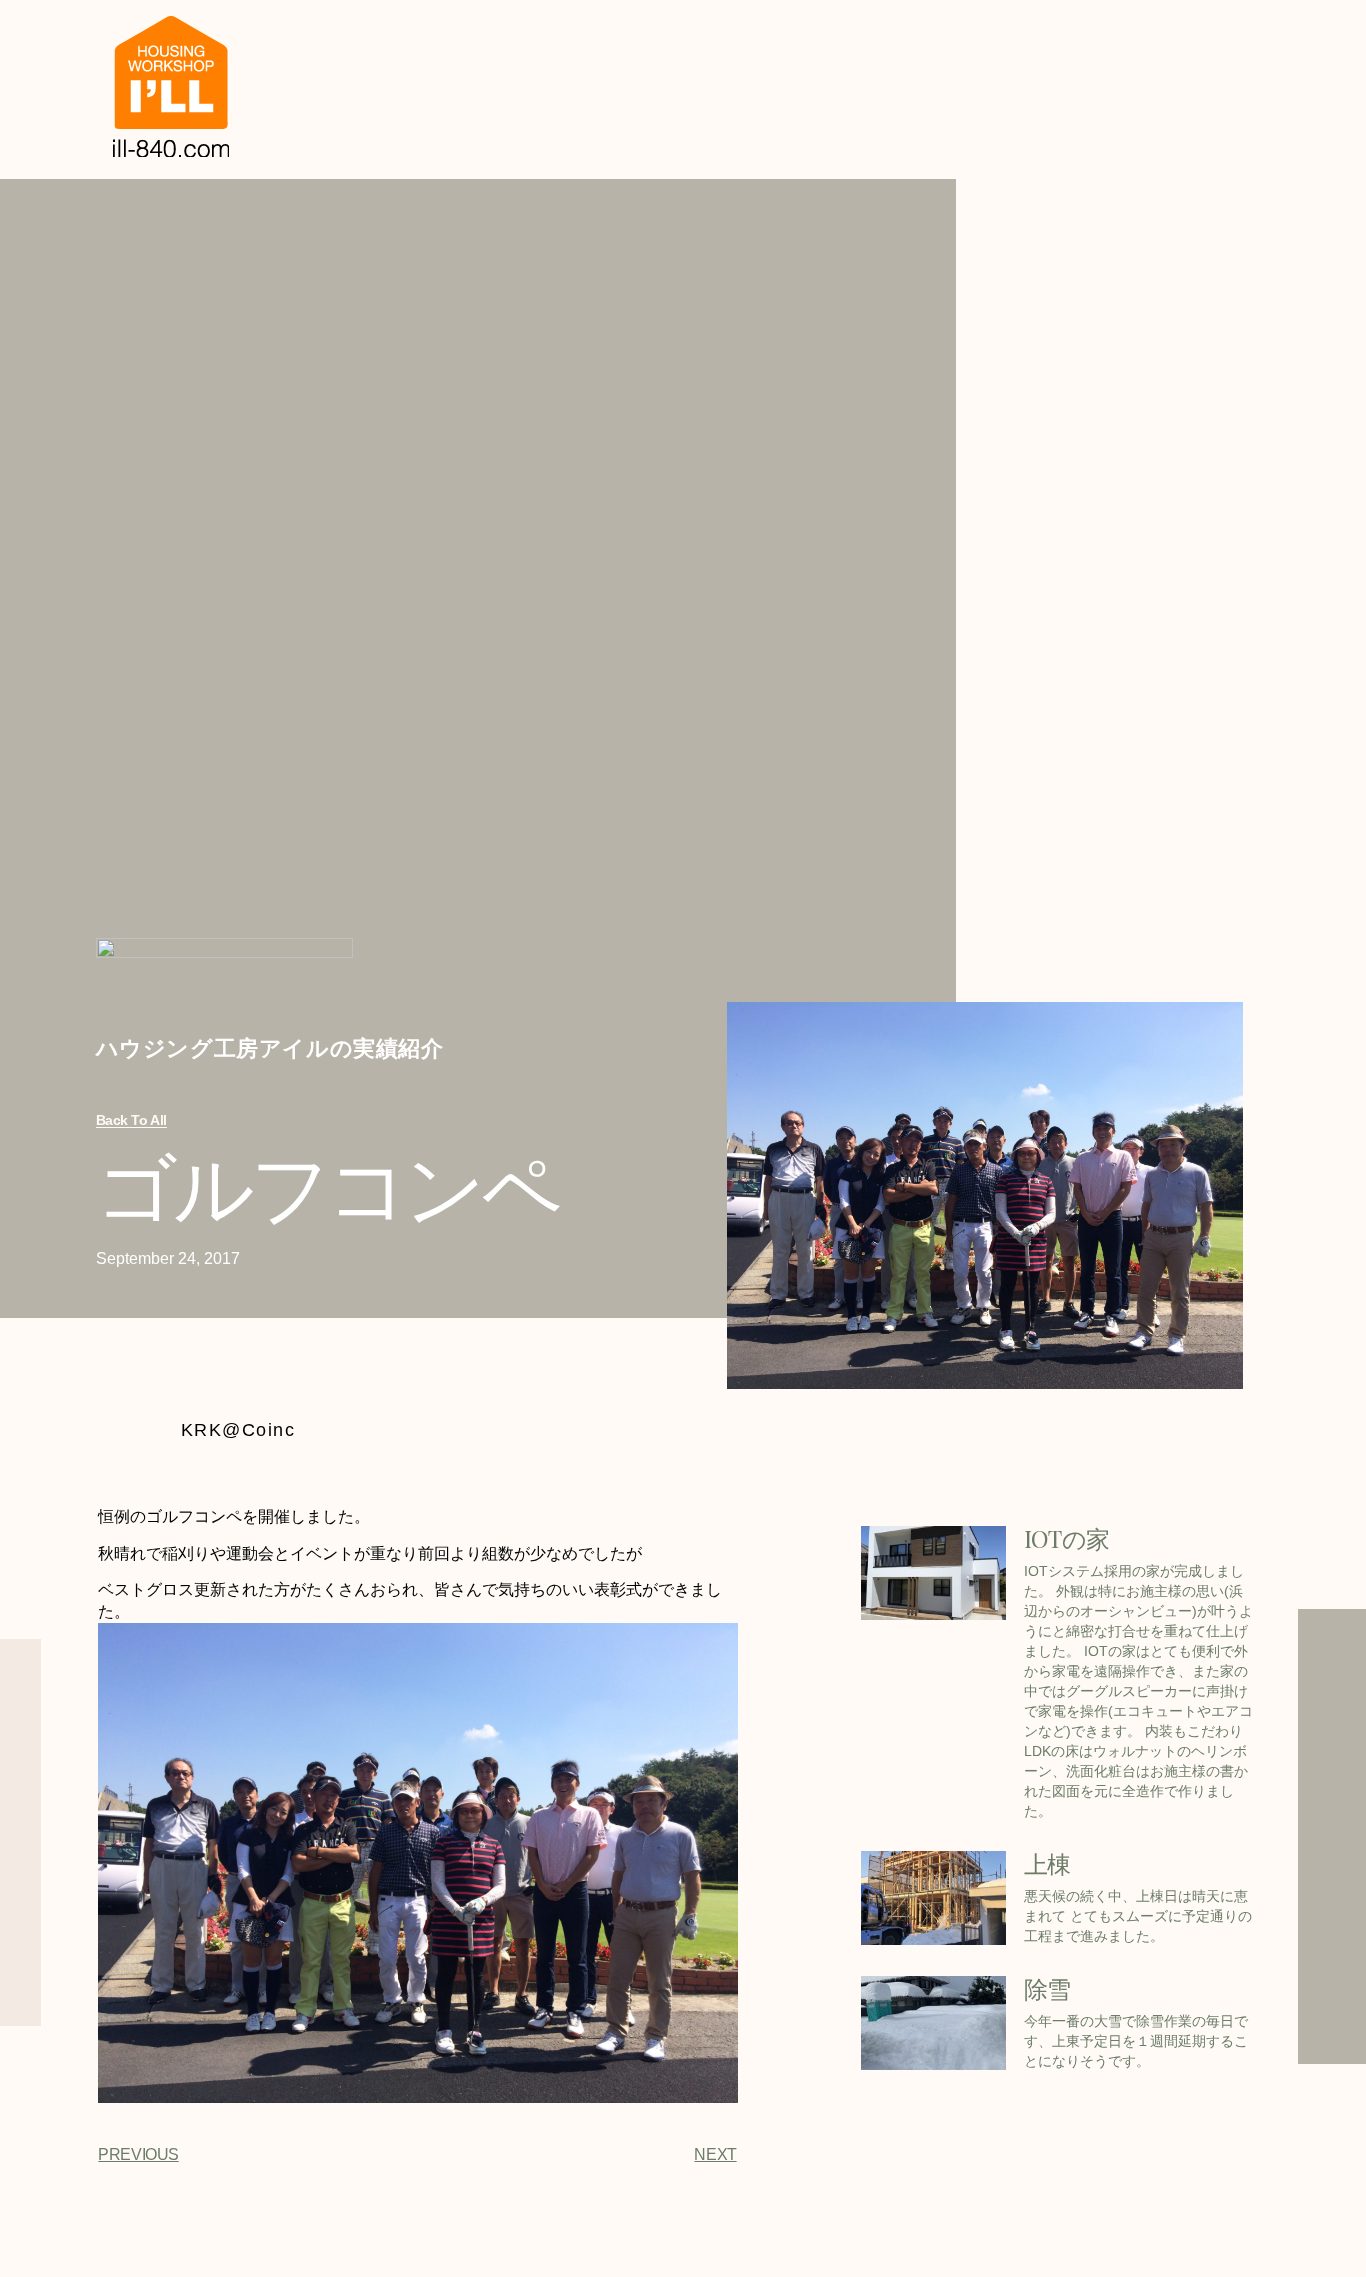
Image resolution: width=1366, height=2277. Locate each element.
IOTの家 (1067, 1538)
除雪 (1047, 1988)
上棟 (1047, 1863)
